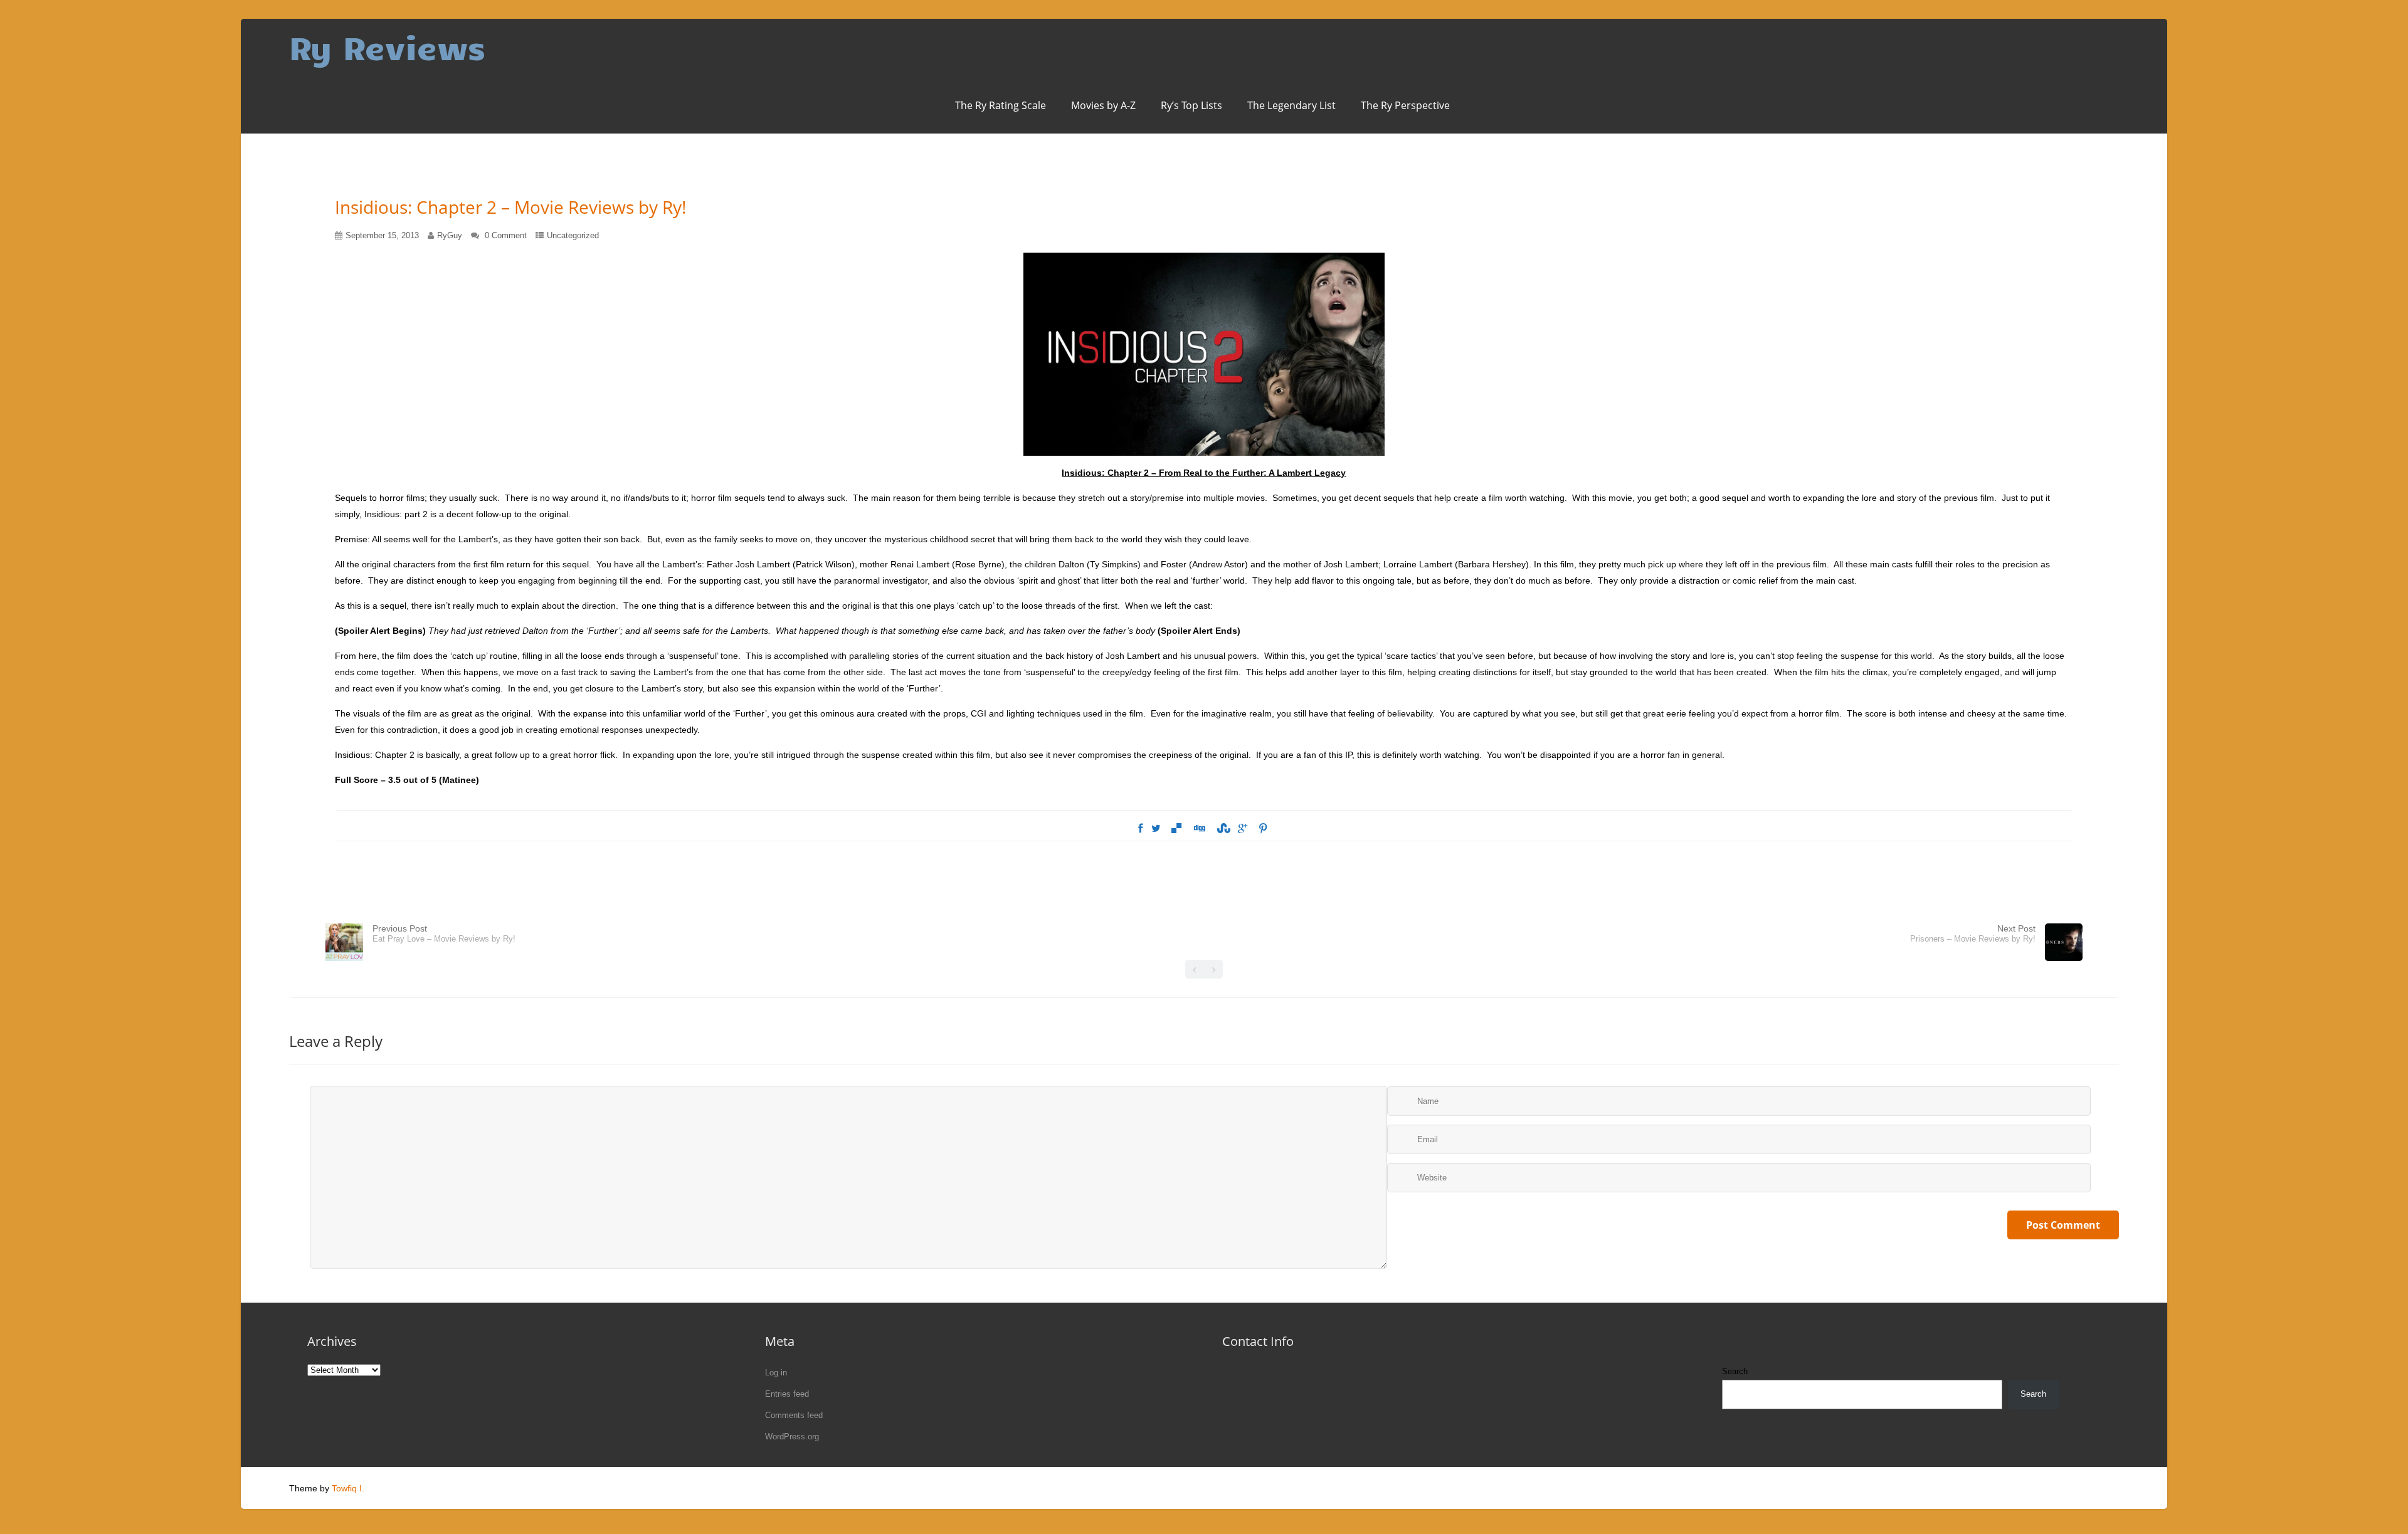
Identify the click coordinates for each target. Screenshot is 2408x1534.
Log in (776, 1373)
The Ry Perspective (1405, 105)
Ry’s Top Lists (1191, 105)
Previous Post (444, 933)
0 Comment (506, 235)
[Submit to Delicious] (1176, 829)
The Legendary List (1291, 105)
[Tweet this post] (1156, 829)
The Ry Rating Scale (1001, 105)
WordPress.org (792, 1437)
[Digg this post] (1199, 829)
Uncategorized (573, 235)
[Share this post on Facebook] (1140, 829)
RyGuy (450, 235)
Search (1735, 1371)
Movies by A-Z (1103, 105)
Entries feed (787, 1394)
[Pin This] (1263, 829)
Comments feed (794, 1415)
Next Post (1973, 933)
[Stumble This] (1222, 829)
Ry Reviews (387, 47)
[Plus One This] (1243, 829)
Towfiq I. (348, 1488)
